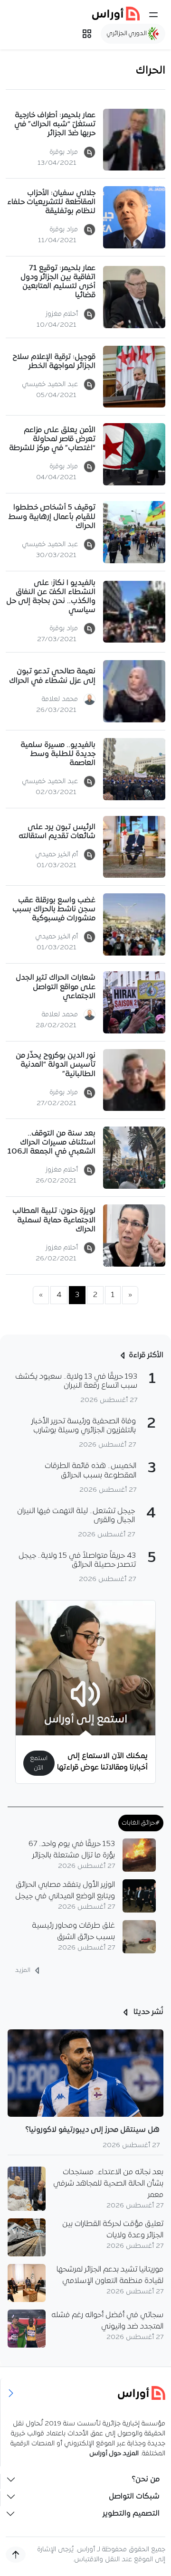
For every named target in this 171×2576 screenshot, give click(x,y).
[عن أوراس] (86, 2393)
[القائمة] (153, 15)
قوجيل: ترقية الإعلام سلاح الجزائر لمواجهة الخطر (54, 362)
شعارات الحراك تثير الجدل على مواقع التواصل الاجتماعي (56, 987)
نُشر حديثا (147, 2012)
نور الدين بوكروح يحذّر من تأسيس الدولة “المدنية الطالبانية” (56, 1065)
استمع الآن (39, 1763)
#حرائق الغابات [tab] (141, 1823)
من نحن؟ (146, 2480)
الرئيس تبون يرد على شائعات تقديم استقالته (57, 832)
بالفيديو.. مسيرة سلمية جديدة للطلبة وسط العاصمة (58, 754)
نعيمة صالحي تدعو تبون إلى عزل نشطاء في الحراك (52, 676)
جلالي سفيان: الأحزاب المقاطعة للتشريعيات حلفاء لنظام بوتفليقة (51, 202)
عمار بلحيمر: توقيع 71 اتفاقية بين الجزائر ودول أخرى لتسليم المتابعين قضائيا (58, 282)
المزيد (24, 1970)
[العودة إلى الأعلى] (16, 2555)
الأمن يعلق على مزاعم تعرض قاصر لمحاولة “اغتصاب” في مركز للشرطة (52, 439)
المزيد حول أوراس (114, 2454)
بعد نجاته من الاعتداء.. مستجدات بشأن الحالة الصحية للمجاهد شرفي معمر (108, 2184)
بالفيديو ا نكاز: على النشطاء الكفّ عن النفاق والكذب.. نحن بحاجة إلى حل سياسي (51, 597)
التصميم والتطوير (131, 2514)
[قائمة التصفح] (87, 34)
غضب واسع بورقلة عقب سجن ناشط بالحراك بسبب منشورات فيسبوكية (54, 909)
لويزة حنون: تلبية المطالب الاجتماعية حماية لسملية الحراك (54, 1220)
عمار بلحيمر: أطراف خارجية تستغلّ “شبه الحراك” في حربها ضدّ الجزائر (55, 124)
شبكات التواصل (134, 2497)
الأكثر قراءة (146, 1355)
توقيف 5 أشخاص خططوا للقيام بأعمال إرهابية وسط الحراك (52, 517)
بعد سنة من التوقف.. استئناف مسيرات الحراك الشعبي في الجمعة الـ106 (52, 1143)
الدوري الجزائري (128, 33)
